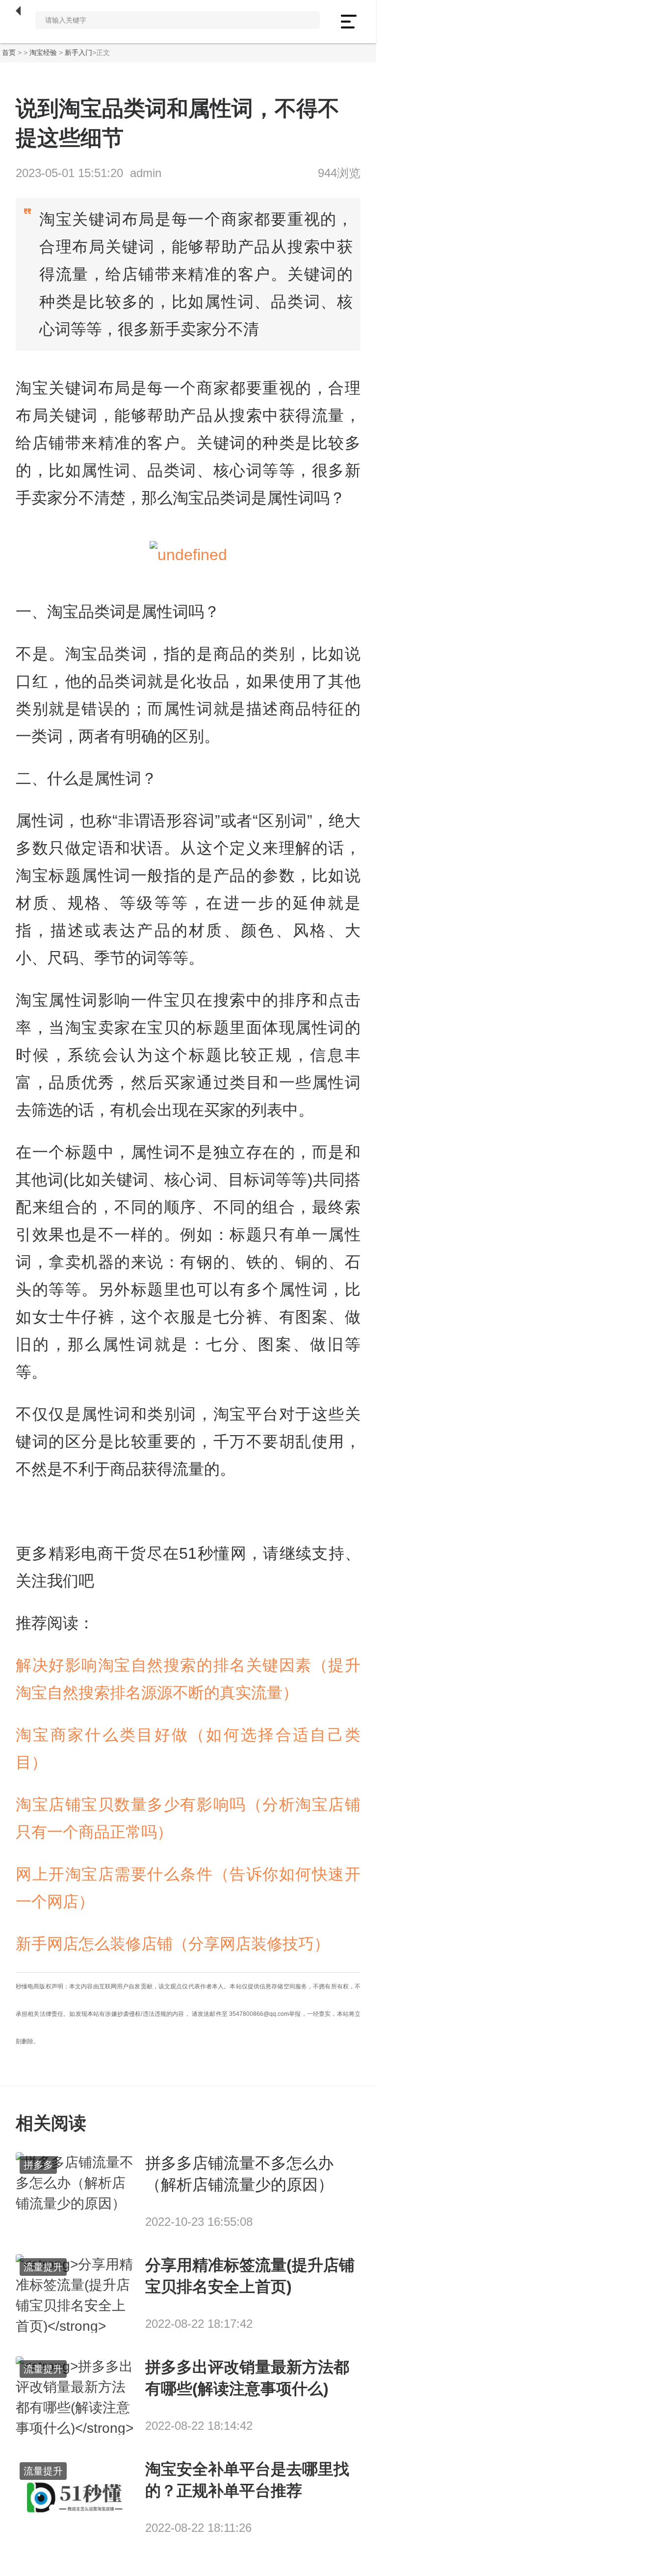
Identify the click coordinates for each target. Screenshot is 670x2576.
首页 (9, 52)
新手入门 (78, 52)
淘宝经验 (43, 52)
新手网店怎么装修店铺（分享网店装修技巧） (173, 1944)
